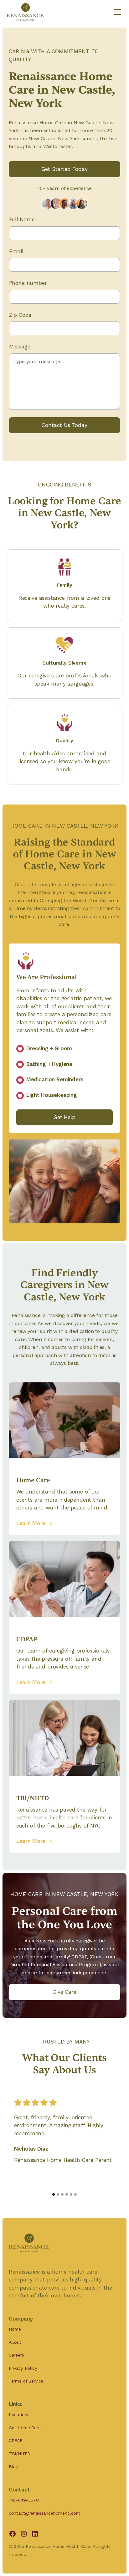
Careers (16, 2355)
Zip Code (20, 315)
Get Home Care (25, 2428)
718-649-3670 (24, 2500)
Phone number (28, 283)
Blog (13, 2466)
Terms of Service (26, 2381)
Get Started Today (64, 169)
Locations (19, 2414)
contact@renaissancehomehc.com (44, 2513)
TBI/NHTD (20, 2454)
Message (20, 347)
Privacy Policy (23, 2368)
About (15, 2342)
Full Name (22, 219)
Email (16, 251)
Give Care (64, 1992)
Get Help (64, 1117)
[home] (25, 12)
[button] (116, 12)
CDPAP (16, 2440)
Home (15, 2329)
